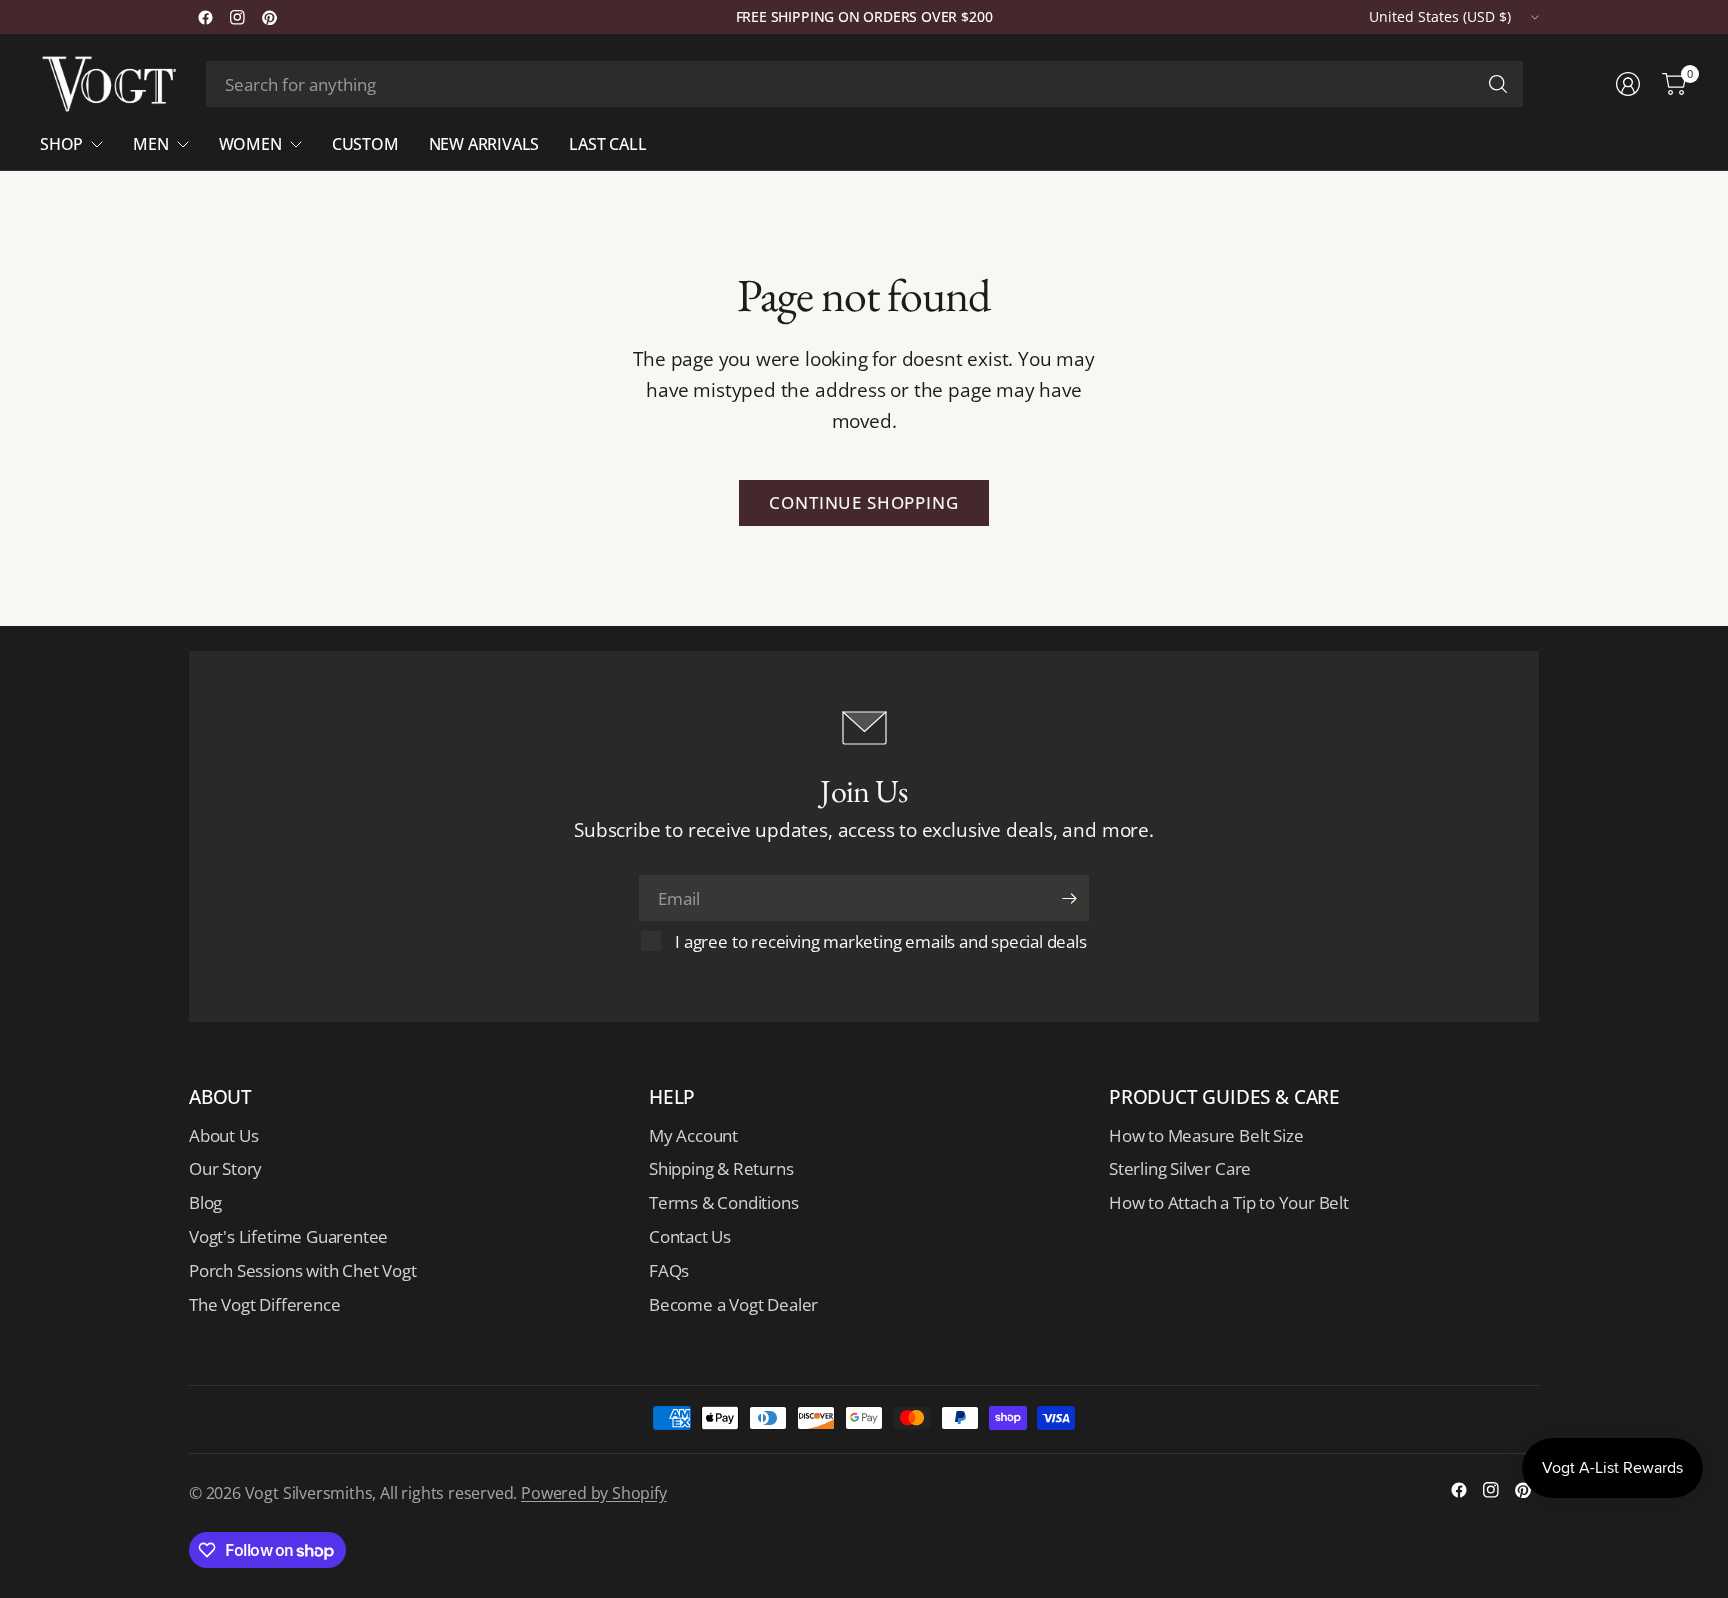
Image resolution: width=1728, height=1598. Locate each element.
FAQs (669, 1270)
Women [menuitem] (250, 144)
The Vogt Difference (264, 1304)
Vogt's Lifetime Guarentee (288, 1236)
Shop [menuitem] (61, 144)
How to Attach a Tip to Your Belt (1229, 1202)
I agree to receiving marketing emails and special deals (880, 941)
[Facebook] (205, 17)
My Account (693, 1135)
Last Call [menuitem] (607, 144)
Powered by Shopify (594, 1493)
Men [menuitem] (150, 144)
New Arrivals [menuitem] (484, 144)
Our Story (225, 1168)
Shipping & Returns (721, 1168)
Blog (205, 1202)
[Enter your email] (1069, 898)
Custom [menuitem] (365, 144)
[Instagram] (237, 17)
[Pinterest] (269, 17)
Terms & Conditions (724, 1202)
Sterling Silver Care (1180, 1168)
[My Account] (1628, 84)
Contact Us (690, 1236)
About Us (223, 1135)
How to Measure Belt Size (1206, 1135)
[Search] (1498, 84)
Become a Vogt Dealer (733, 1304)
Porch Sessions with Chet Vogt (302, 1270)
